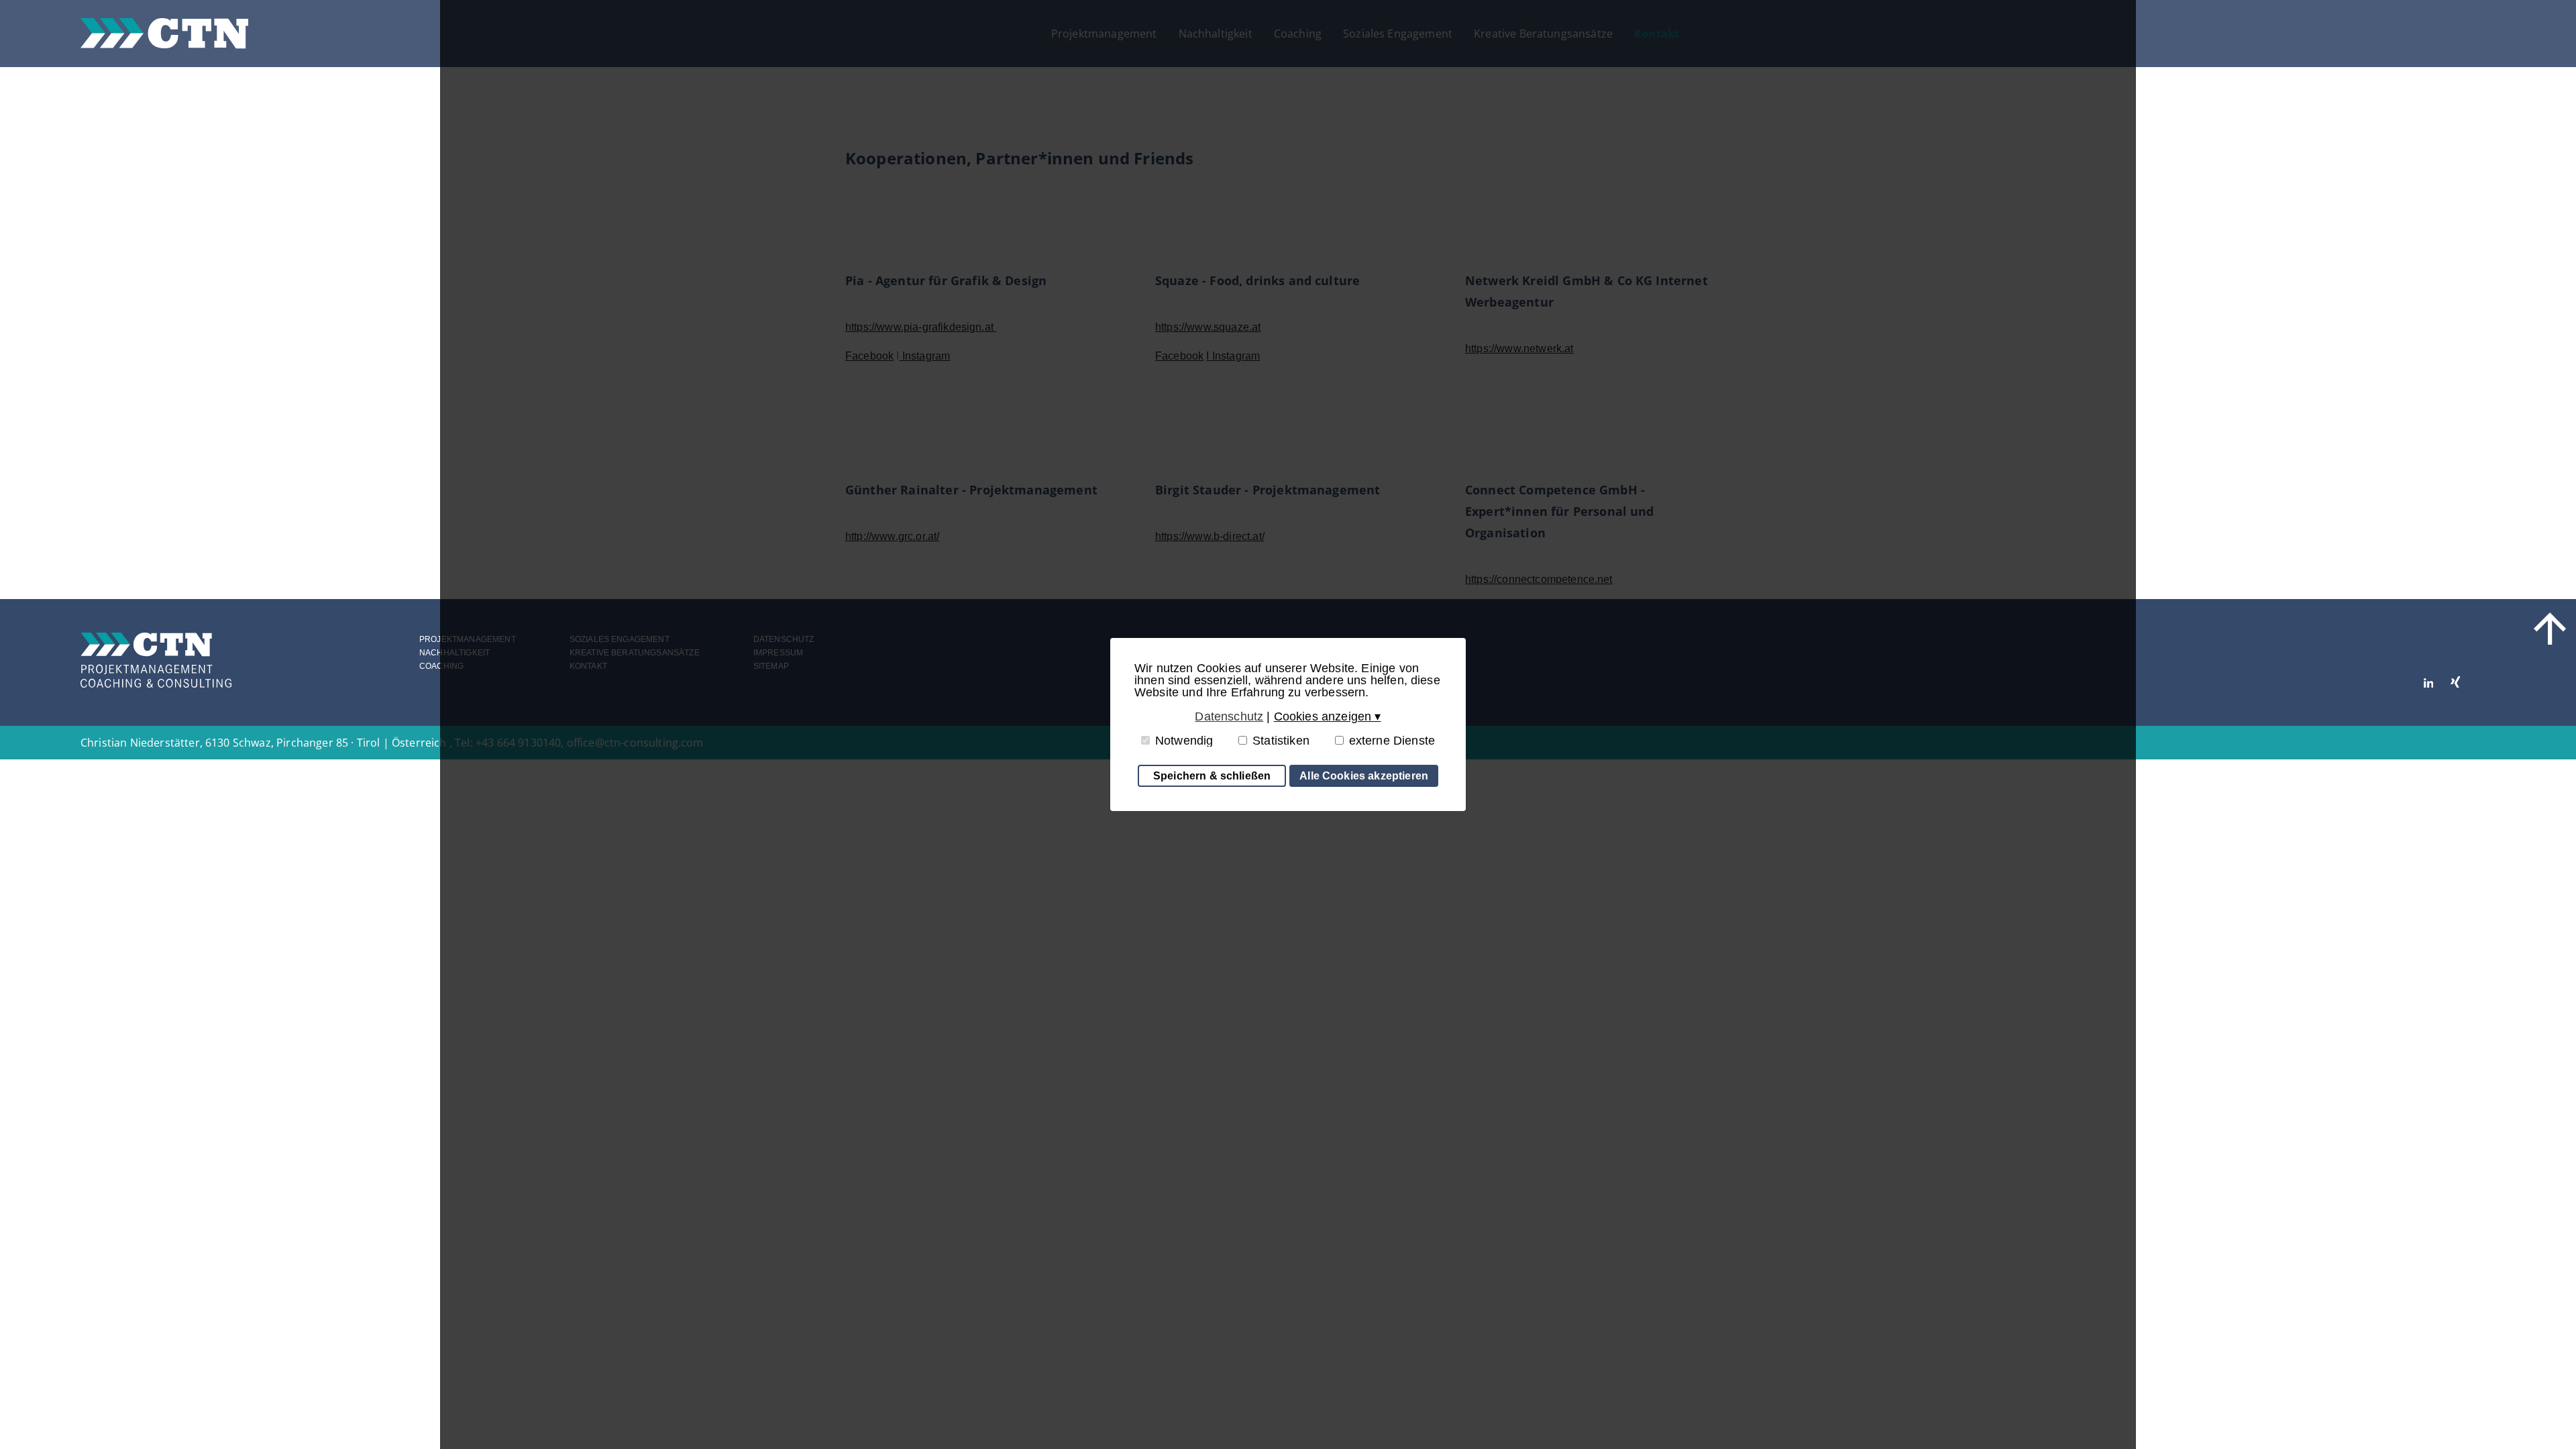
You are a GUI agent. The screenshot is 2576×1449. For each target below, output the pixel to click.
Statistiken (1281, 741)
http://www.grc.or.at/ (892, 536)
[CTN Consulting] (164, 33)
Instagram (925, 356)
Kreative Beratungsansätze (1543, 34)
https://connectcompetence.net (1539, 579)
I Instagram (1233, 356)
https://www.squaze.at (1208, 327)
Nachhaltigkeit (1216, 34)
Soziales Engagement (1398, 34)
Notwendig (1184, 741)
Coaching (1298, 34)
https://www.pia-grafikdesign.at (921, 327)
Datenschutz (784, 639)
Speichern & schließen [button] (1212, 775)
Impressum (778, 653)
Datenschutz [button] (1229, 716)
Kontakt (1657, 34)
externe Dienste (1392, 741)
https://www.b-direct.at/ (1210, 536)
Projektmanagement (1104, 34)
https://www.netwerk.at (1519, 348)
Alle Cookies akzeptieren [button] (1364, 775)
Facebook (869, 356)
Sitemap (771, 666)
